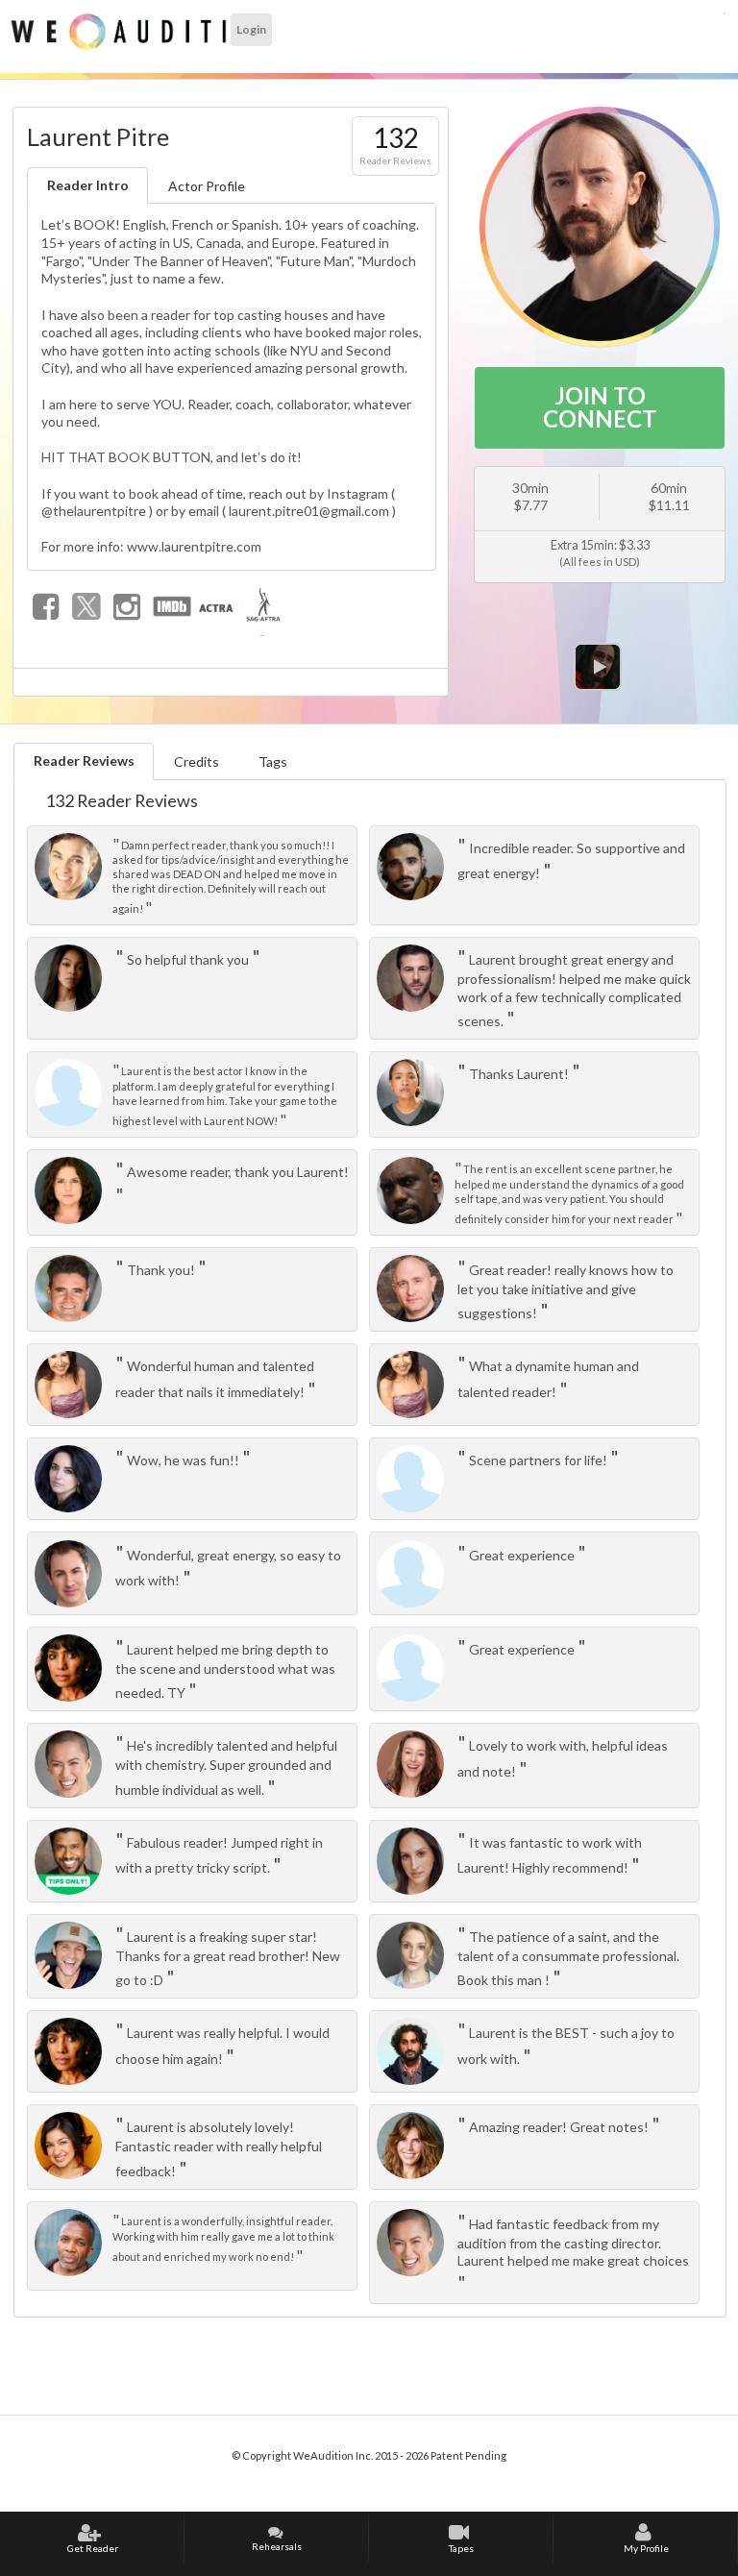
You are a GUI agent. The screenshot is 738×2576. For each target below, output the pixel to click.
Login (251, 29)
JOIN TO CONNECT (600, 407)
